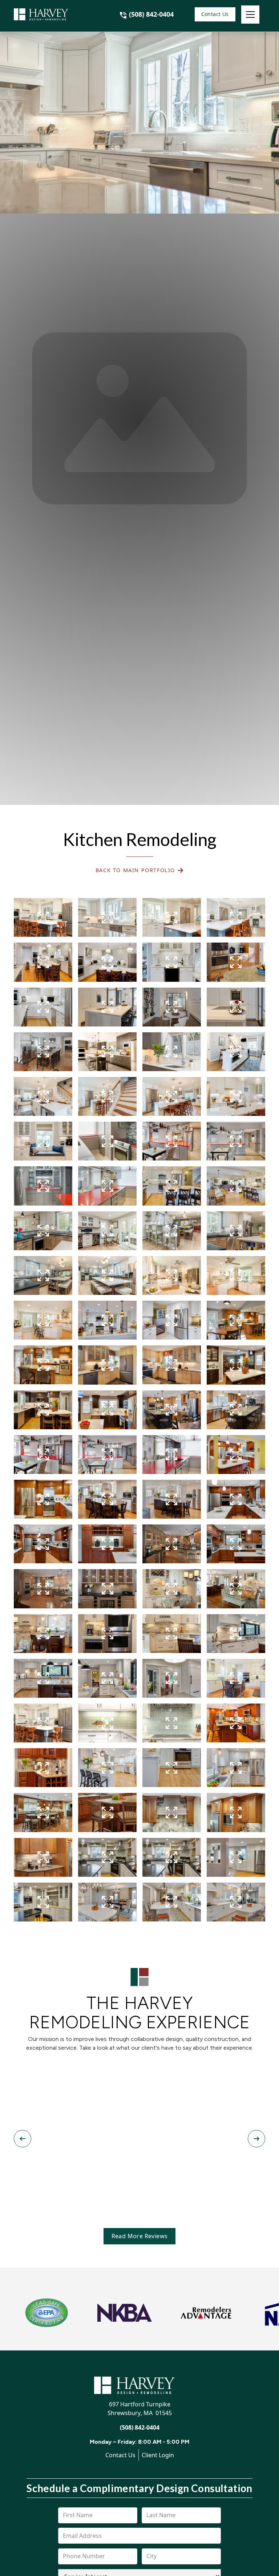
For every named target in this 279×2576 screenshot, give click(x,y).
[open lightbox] (43, 917)
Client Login (158, 2455)
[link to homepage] (50, 15)
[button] (250, 15)
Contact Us (215, 14)
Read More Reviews (140, 2236)
